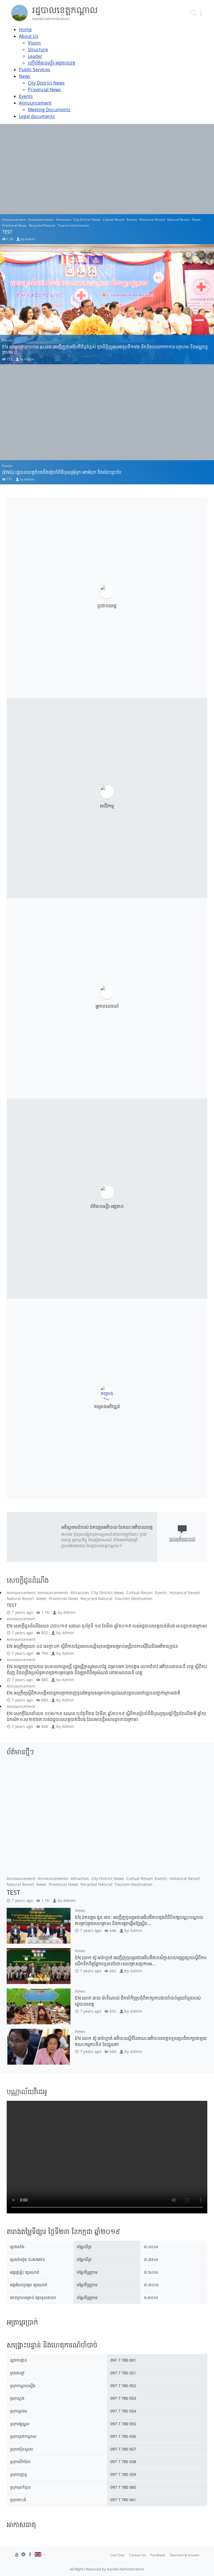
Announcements (41, 220)
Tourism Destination (73, 225)
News (25, 76)
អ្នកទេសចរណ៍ (107, 1006)
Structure (38, 49)
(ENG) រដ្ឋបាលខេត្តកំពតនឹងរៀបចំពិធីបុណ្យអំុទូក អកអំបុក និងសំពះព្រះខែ (62, 472)
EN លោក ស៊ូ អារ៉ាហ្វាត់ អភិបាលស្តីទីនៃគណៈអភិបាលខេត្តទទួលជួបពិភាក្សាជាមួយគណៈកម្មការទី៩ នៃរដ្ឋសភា (141, 2041)
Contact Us (138, 2555)
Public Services (35, 70)
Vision (34, 43)
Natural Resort (178, 220)
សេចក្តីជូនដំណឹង (28, 1580)
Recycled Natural (42, 225)
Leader (35, 56)
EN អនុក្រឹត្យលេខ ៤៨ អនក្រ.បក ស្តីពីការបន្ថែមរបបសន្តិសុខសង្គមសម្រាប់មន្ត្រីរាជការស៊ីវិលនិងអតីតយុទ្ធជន (92, 1646)
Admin (30, 239)
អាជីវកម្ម (107, 806)
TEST (7, 232)
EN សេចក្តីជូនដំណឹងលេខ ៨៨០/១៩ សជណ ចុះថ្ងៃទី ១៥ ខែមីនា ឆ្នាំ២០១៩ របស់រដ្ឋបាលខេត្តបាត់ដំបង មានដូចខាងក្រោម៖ (107, 1626)
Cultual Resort (114, 220)
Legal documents (37, 116)
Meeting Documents (49, 110)
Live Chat (117, 2555)
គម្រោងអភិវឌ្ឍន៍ (107, 1406)
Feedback (158, 2555)
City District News (46, 83)
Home (25, 29)
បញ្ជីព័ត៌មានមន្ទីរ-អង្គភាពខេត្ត (52, 63)
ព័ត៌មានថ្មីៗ (20, 1752)
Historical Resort (152, 220)
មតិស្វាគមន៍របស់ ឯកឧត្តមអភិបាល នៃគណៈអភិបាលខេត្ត (107, 1527)
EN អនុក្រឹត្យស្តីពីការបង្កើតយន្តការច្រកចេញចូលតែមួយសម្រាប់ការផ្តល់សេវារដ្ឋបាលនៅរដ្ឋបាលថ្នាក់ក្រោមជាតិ (93, 1693)
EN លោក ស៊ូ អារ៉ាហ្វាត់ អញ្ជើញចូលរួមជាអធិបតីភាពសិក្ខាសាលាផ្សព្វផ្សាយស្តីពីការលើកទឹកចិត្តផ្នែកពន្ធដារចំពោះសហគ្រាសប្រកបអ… (141, 1961)
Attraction (63, 220)
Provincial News (44, 90)
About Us (29, 36)
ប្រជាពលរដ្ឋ (107, 606)
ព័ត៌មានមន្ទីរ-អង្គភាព (107, 1206)
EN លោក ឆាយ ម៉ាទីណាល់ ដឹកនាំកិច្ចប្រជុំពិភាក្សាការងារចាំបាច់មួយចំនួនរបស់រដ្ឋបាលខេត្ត (138, 2001)
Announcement (35, 103)
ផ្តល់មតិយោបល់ (182, 1539)
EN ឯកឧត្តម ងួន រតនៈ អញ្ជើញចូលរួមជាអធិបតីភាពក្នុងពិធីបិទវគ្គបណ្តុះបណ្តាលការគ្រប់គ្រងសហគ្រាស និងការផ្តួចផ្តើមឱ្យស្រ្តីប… (139, 1920)
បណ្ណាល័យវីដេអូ (27, 2091)
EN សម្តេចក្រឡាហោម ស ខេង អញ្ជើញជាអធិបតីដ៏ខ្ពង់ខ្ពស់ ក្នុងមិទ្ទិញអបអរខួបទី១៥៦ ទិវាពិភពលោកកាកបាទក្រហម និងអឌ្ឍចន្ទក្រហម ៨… (105, 349)
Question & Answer (185, 2555)
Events (26, 96)
